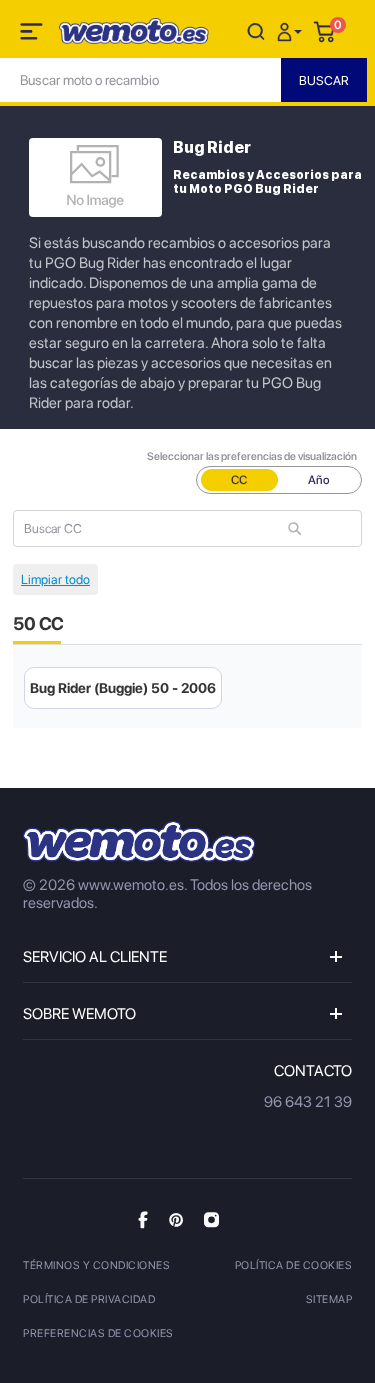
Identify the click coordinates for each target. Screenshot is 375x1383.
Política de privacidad (89, 1299)
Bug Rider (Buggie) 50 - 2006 (123, 688)
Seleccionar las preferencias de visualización (252, 456)
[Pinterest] (176, 1219)
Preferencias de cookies (98, 1333)
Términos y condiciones (96, 1265)
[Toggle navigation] (33, 35)
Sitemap (329, 1299)
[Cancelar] (256, 30)
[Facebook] (143, 1219)
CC (239, 480)
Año (319, 480)
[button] (292, 30)
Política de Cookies (294, 1265)
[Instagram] (211, 1219)
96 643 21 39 (308, 1102)
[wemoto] (139, 841)
